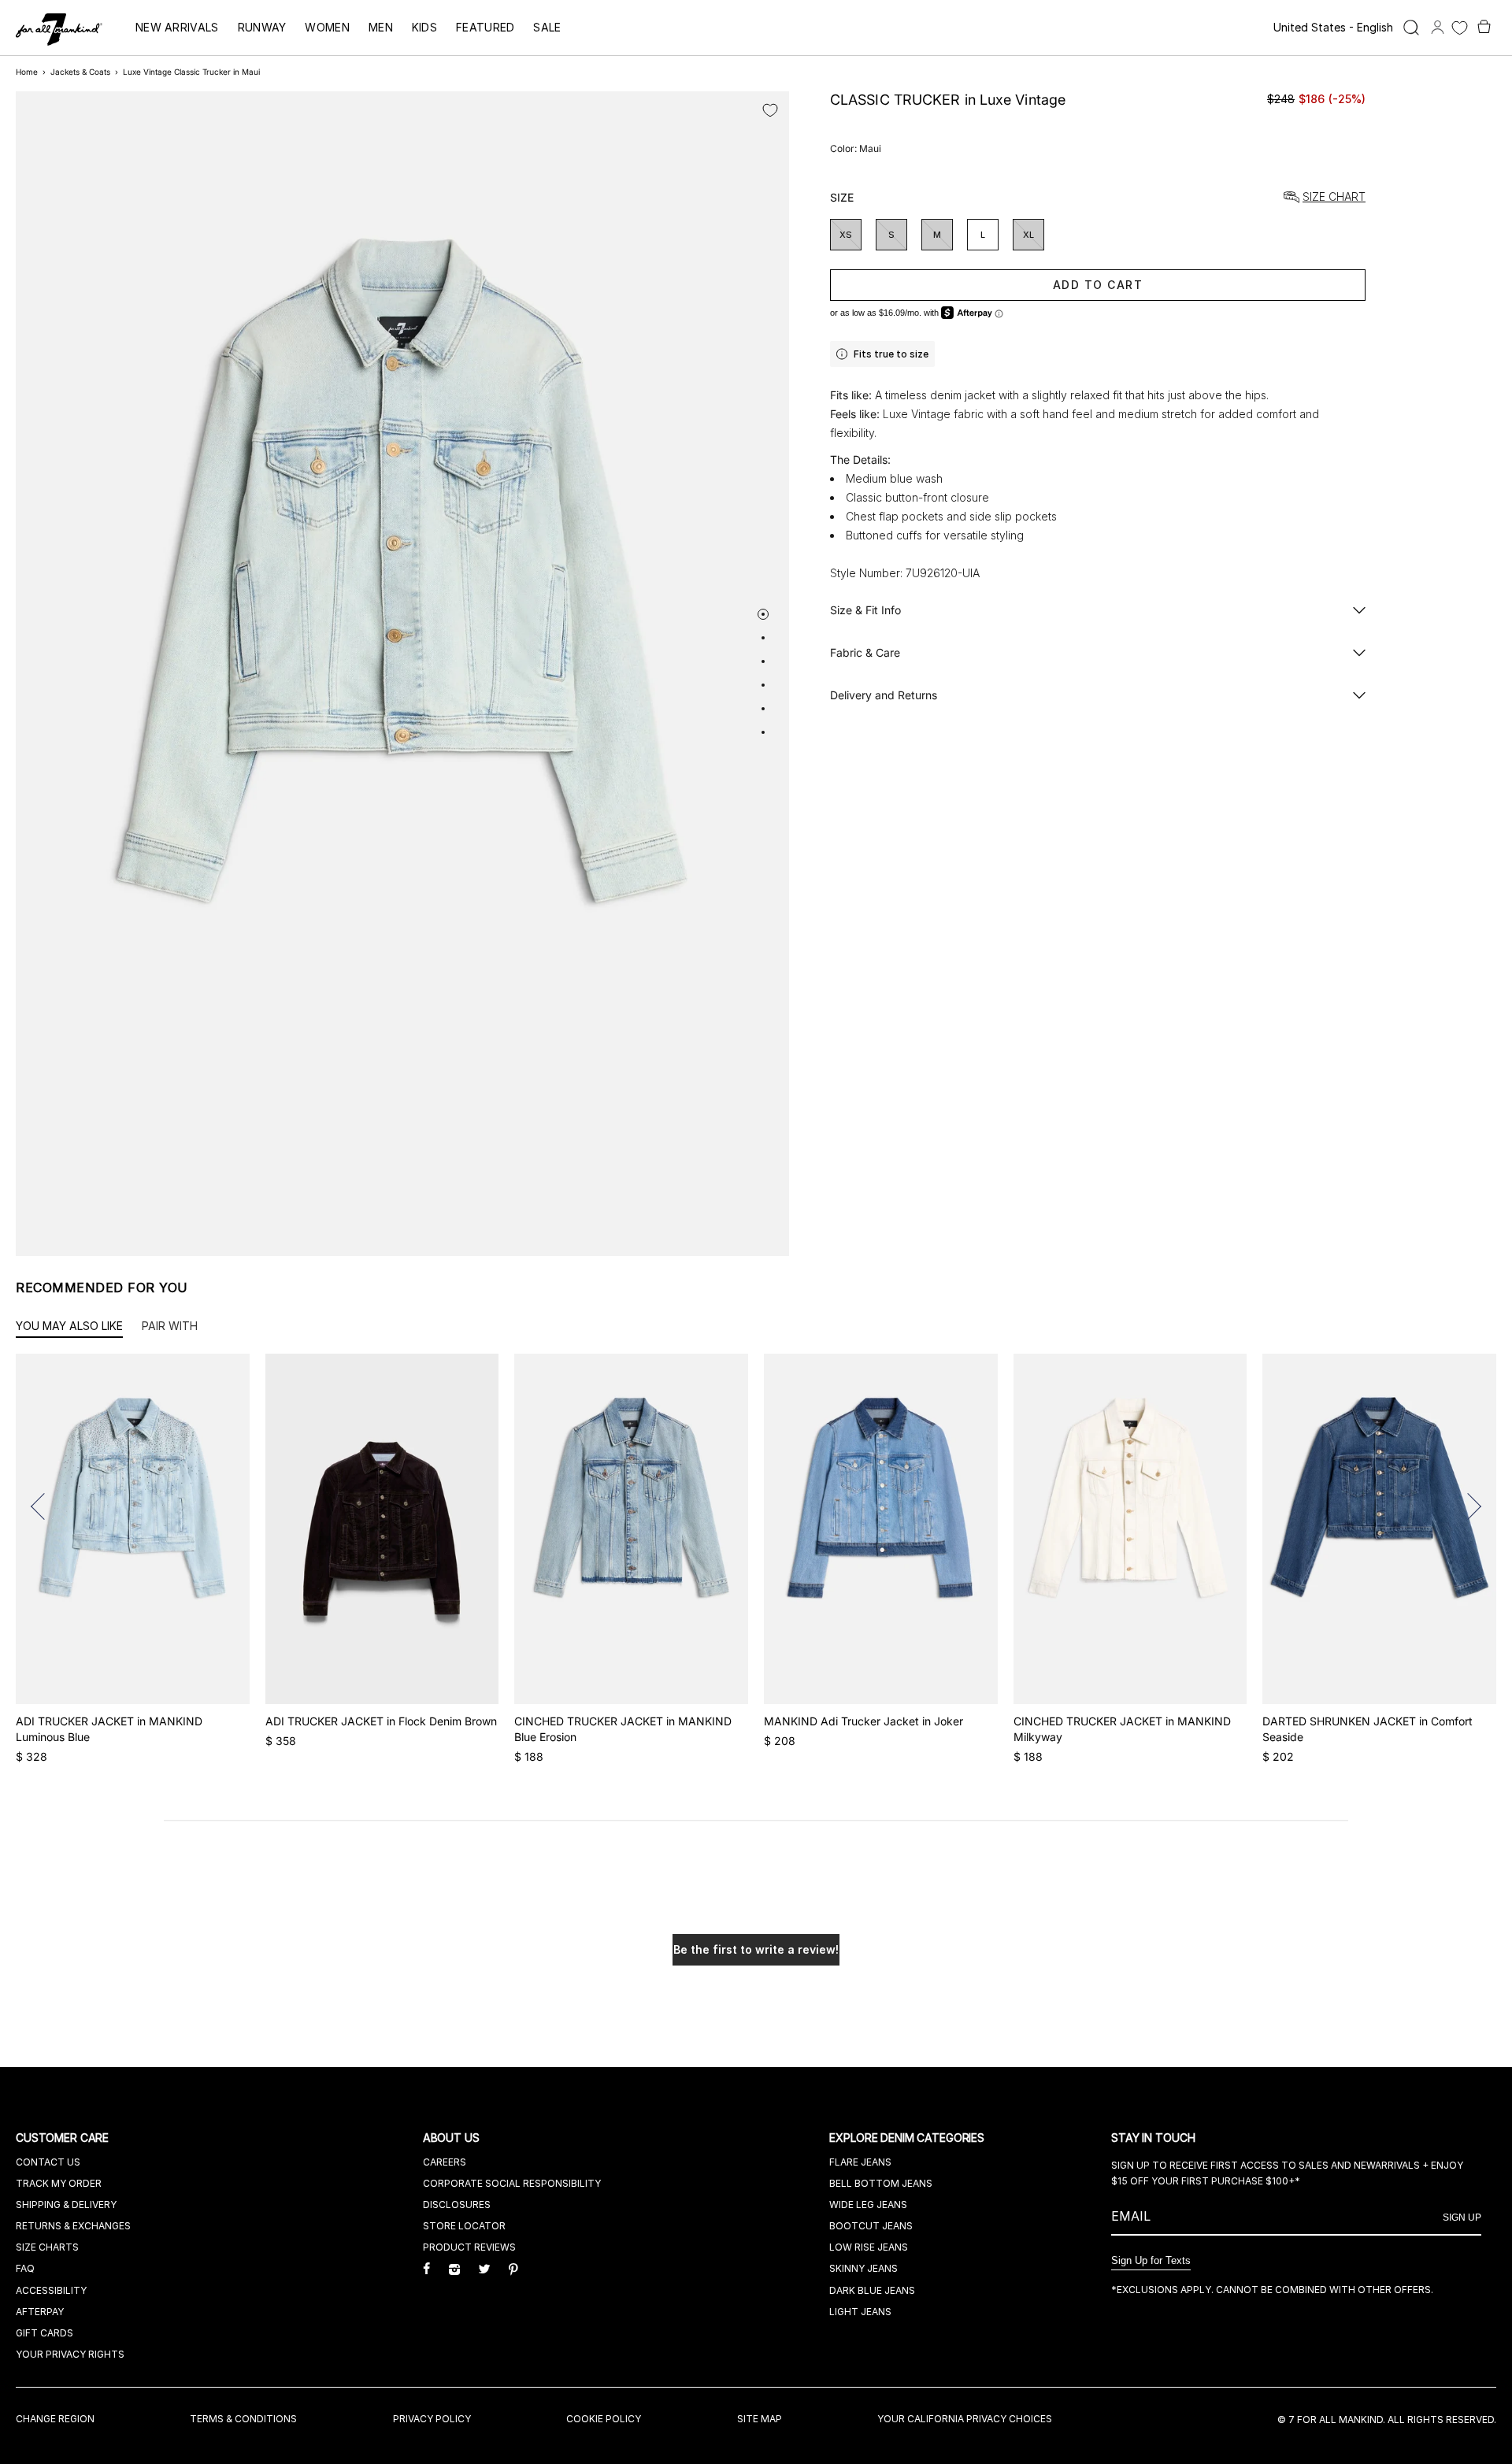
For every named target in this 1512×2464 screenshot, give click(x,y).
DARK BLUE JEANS (872, 2290)
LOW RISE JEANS (869, 2247)
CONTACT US (48, 2162)
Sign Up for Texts (1151, 2260)
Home (27, 72)
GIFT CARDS (44, 2333)
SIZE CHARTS (47, 2247)
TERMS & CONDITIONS (243, 2419)
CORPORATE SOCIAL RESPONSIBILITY (512, 2183)
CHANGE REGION (55, 2419)
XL (1028, 235)
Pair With (170, 1326)
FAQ (25, 2268)
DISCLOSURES (457, 2205)
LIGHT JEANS (860, 2312)
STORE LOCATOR (464, 2226)
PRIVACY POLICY (432, 2419)
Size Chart (1334, 197)
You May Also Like (69, 1326)
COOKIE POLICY (604, 2419)
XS (846, 235)
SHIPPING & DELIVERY (66, 2205)
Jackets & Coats (80, 72)
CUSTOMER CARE (64, 2138)
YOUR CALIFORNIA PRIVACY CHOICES (965, 2419)
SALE (547, 27)
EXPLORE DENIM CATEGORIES (908, 2138)
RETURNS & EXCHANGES (73, 2226)
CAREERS (445, 2162)
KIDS (424, 27)
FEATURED (485, 27)
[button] (44, 1506)
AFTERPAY (40, 2312)
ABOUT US (453, 2138)
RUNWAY (262, 27)
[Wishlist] (1460, 28)
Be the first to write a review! (756, 1949)
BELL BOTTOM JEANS (881, 2183)
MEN (381, 27)
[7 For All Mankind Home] (59, 31)
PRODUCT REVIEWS (469, 2247)
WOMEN (327, 27)
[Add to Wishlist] (770, 110)
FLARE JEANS (860, 2162)
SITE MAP (760, 2419)
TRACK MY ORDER (59, 2183)
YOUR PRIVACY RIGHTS (70, 2354)
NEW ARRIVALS (177, 27)
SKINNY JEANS (863, 2268)
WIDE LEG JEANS (868, 2205)
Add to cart (1098, 285)
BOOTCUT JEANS (871, 2226)
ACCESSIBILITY (51, 2290)
